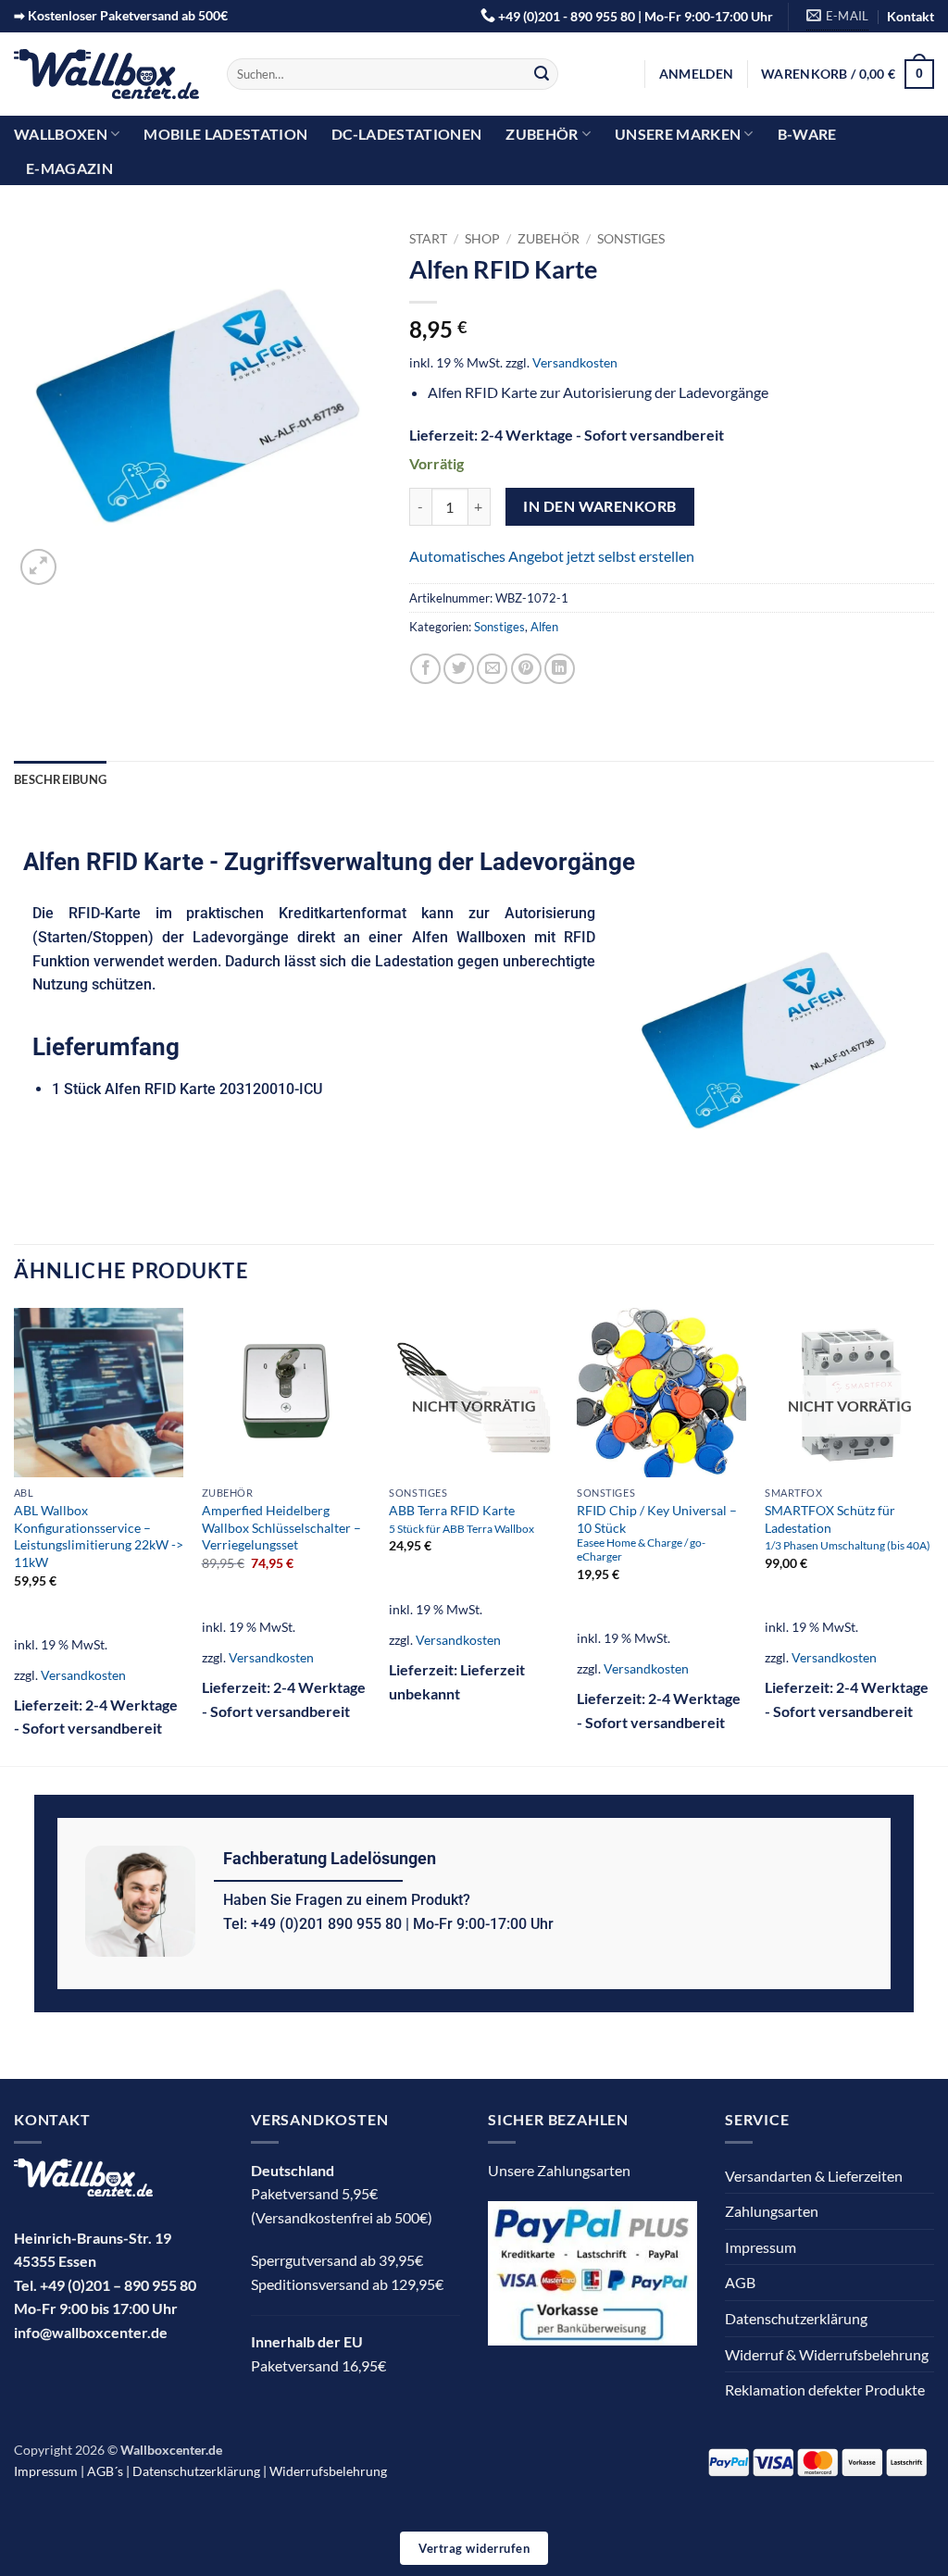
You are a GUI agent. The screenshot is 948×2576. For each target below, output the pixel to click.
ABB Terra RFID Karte (462, 1518)
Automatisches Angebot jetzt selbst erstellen (552, 556)
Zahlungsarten (772, 2211)
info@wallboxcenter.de (91, 2332)
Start (428, 239)
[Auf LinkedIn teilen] (560, 669)
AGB (740, 2282)
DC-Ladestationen (406, 134)
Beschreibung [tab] (60, 779)
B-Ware (807, 134)
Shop (482, 239)
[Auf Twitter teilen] (459, 669)
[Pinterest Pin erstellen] (526, 669)
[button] (696, 74)
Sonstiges (631, 239)
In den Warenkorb (599, 506)
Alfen (544, 627)
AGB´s (105, 2471)
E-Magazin (69, 168)
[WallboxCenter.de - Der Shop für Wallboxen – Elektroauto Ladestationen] (106, 75)
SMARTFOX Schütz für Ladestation (848, 1527)
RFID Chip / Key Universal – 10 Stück (657, 1532)
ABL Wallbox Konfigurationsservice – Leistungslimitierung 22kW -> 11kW (99, 1536)
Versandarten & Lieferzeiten (814, 2176)
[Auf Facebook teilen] (425, 669)
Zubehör (542, 134)
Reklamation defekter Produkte (825, 2389)
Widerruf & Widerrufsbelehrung (827, 2354)
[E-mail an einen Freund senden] (492, 669)
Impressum (761, 2247)
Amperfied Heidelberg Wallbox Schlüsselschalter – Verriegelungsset (281, 1527)
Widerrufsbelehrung (328, 2471)
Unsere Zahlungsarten (559, 2170)
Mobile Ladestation (225, 134)
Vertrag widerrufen (474, 2548)
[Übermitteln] (542, 74)
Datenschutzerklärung (796, 2318)
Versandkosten (575, 362)
